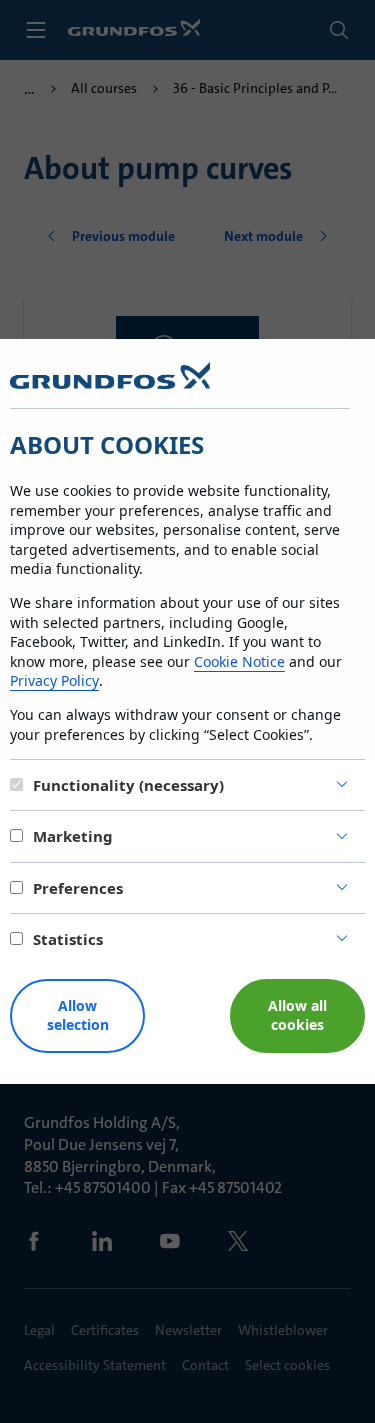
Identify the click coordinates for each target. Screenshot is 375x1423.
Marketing (73, 836)
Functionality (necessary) (128, 785)
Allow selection (78, 1015)
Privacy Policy (54, 680)
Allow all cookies (297, 1015)
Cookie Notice (239, 661)
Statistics (68, 939)
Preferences (78, 888)
